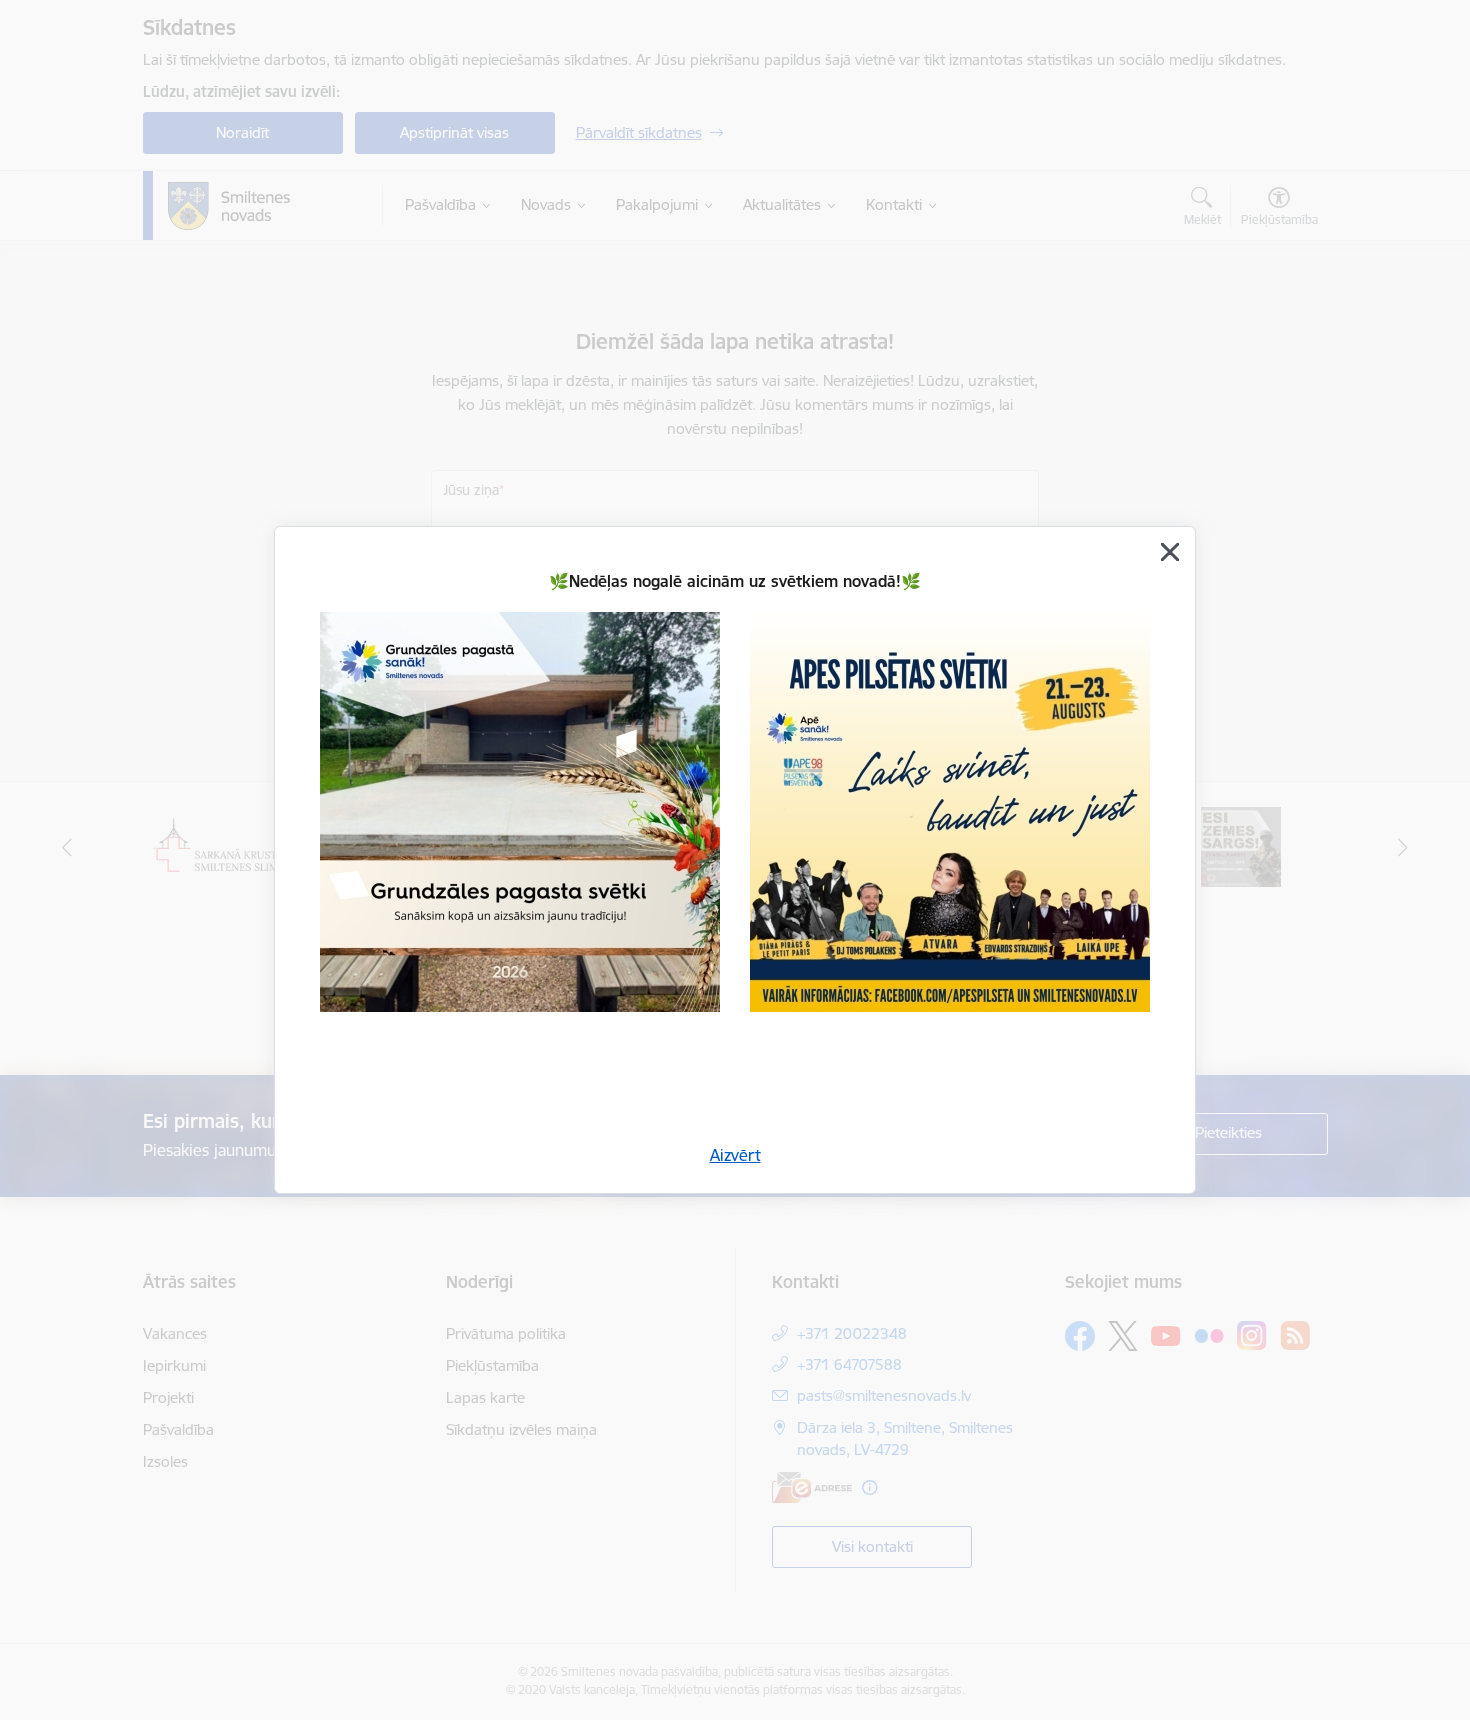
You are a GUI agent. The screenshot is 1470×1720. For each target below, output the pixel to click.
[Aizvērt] (1170, 552)
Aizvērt (735, 1155)
